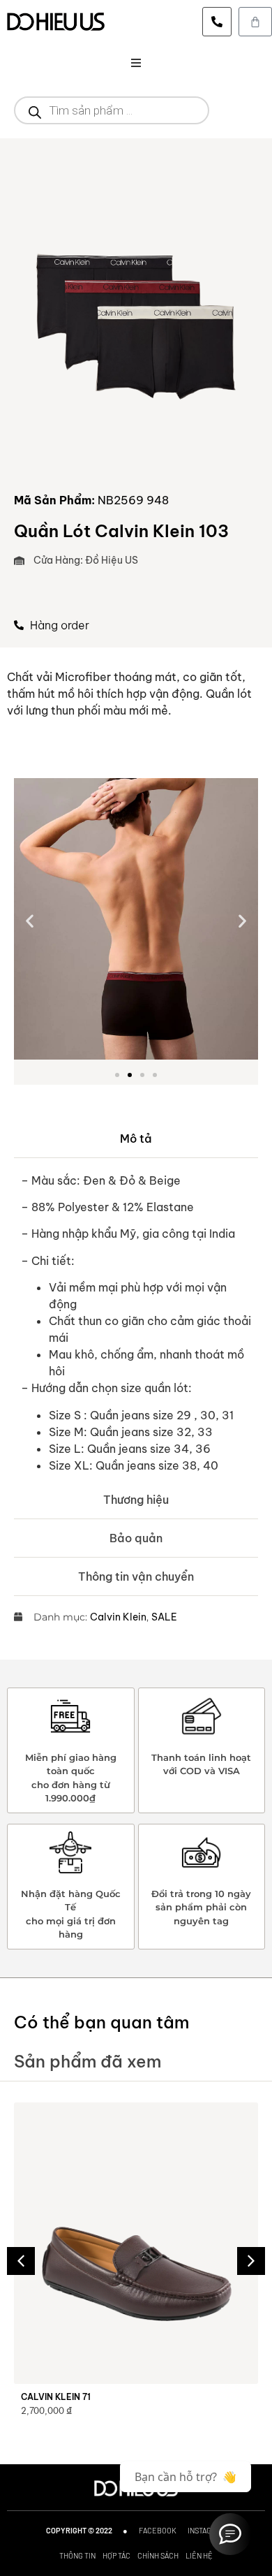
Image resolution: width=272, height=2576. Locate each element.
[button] (136, 63)
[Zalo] (230, 2534)
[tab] (136, 1139)
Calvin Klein (118, 1617)
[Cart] (255, 22)
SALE (164, 1617)
